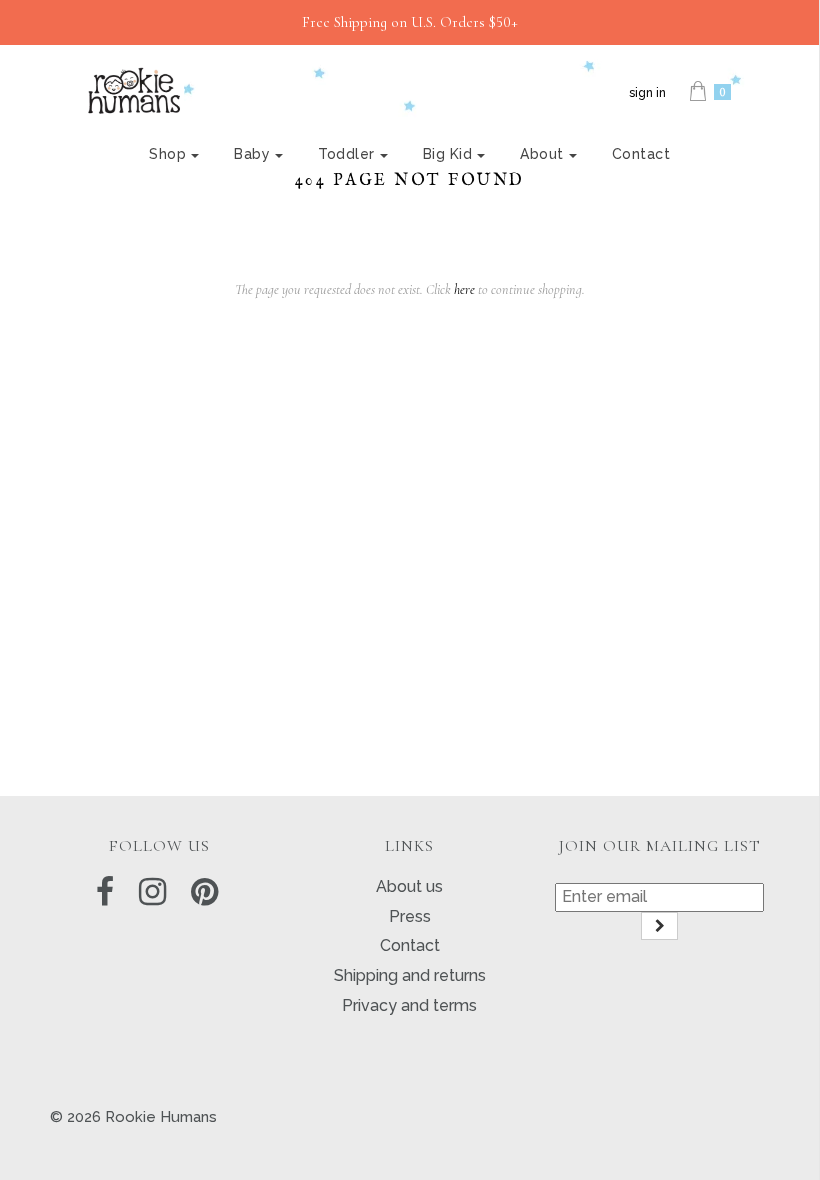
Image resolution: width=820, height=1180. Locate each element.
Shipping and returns (410, 975)
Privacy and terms (409, 1005)
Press (410, 916)
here (464, 289)
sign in (647, 93)
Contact (641, 154)
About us (409, 886)
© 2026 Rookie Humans (133, 1117)
